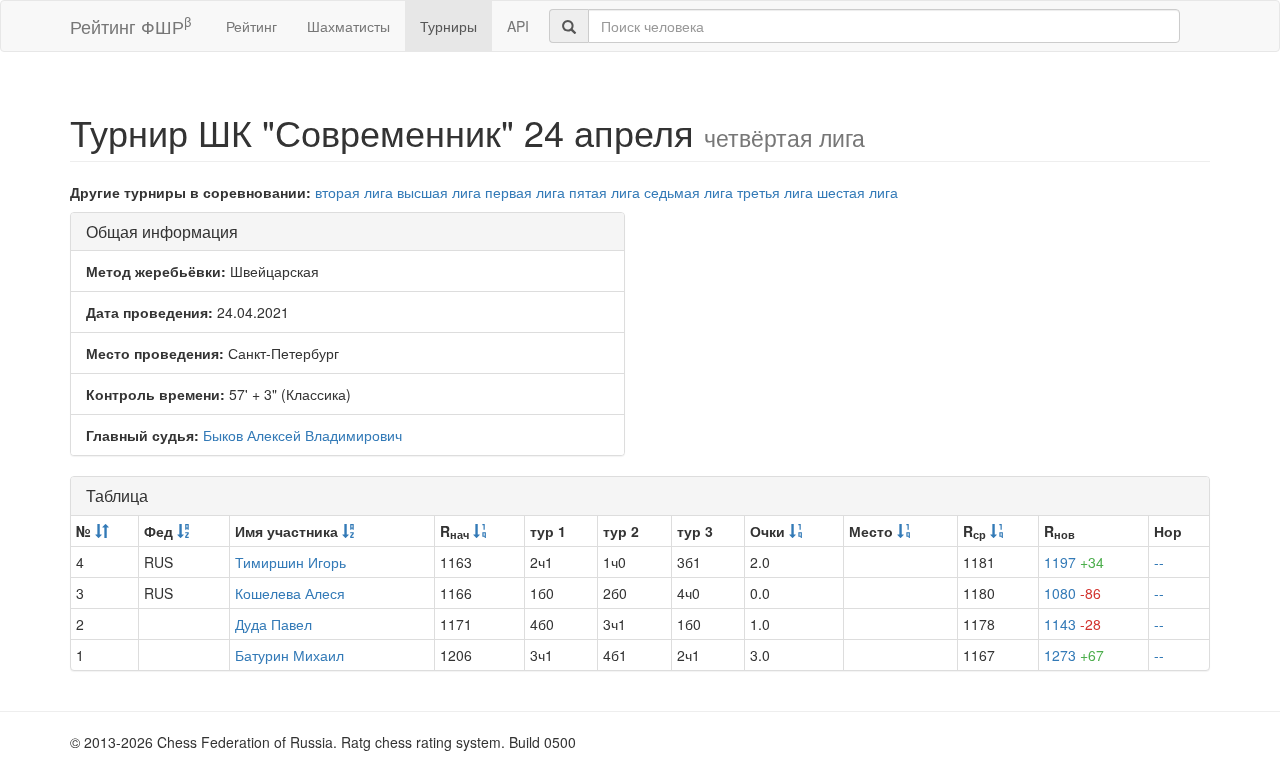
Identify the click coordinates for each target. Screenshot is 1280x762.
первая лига (525, 192)
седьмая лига (688, 192)
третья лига (775, 192)
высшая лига (439, 192)
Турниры (448, 26)
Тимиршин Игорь (290, 562)
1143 (1072, 624)
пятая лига (604, 192)
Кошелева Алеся (290, 593)
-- (1159, 562)
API (518, 26)
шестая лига (857, 192)
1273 (1074, 655)
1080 (1072, 593)
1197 (1074, 562)
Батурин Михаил (289, 655)
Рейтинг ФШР (130, 25)
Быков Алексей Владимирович (302, 435)
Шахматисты (348, 26)
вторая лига (354, 192)
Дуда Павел (273, 624)
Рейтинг (251, 26)
